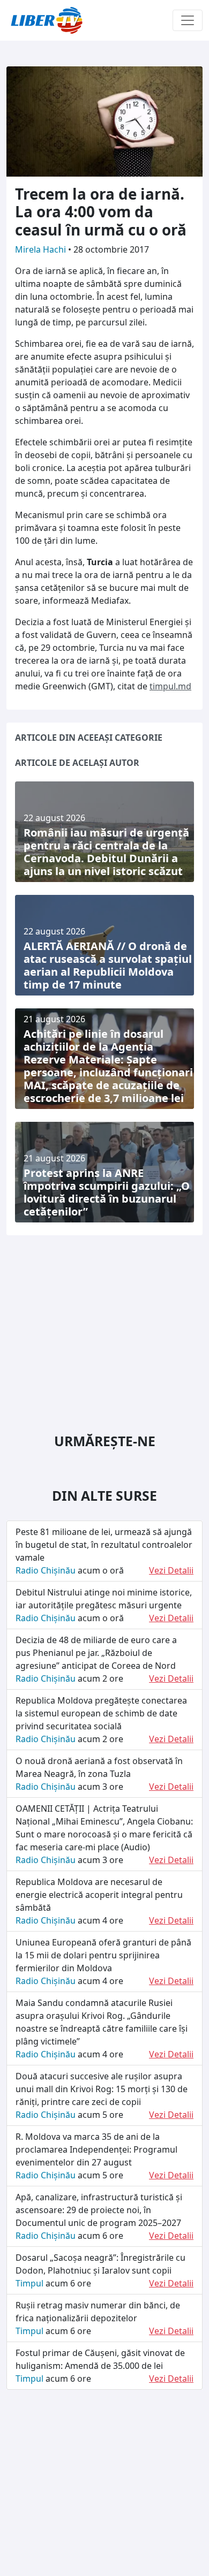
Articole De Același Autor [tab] (77, 763)
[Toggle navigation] (188, 20)
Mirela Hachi (42, 249)
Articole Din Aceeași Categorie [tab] (89, 738)
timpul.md (170, 686)
